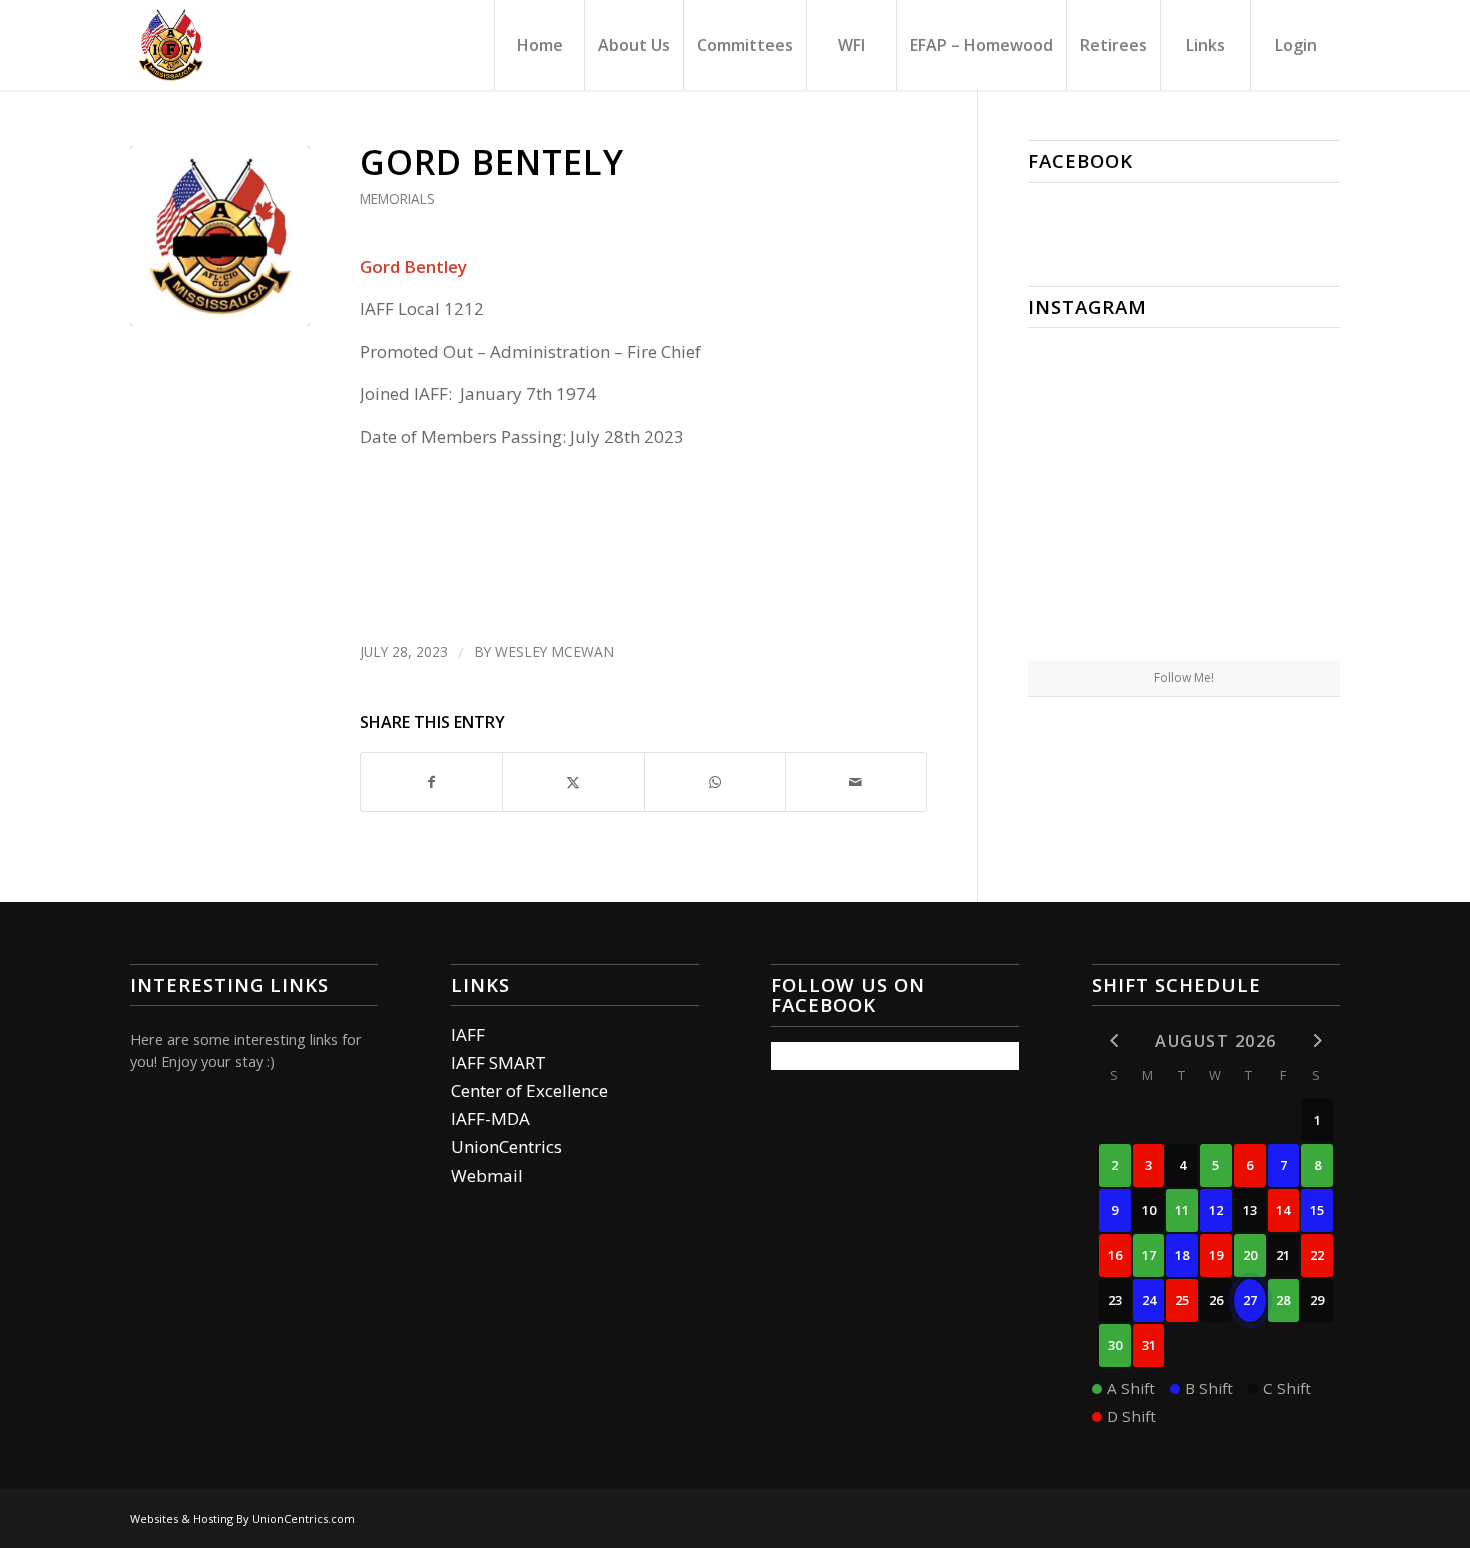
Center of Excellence (529, 1090)
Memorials (397, 198)
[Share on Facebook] (431, 782)
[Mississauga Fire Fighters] (170, 45)
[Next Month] (1317, 1039)
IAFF (468, 1034)
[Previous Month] (1115, 1039)
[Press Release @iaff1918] (1184, 609)
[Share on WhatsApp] (715, 782)
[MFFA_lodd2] (220, 236)
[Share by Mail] (856, 782)
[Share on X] (573, 782)
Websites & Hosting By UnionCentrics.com (242, 1518)
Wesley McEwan (554, 651)
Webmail (487, 1175)
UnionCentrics (506, 1146)
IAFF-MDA (490, 1118)
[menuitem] (539, 45)
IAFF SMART (498, 1062)
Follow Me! (1184, 677)
